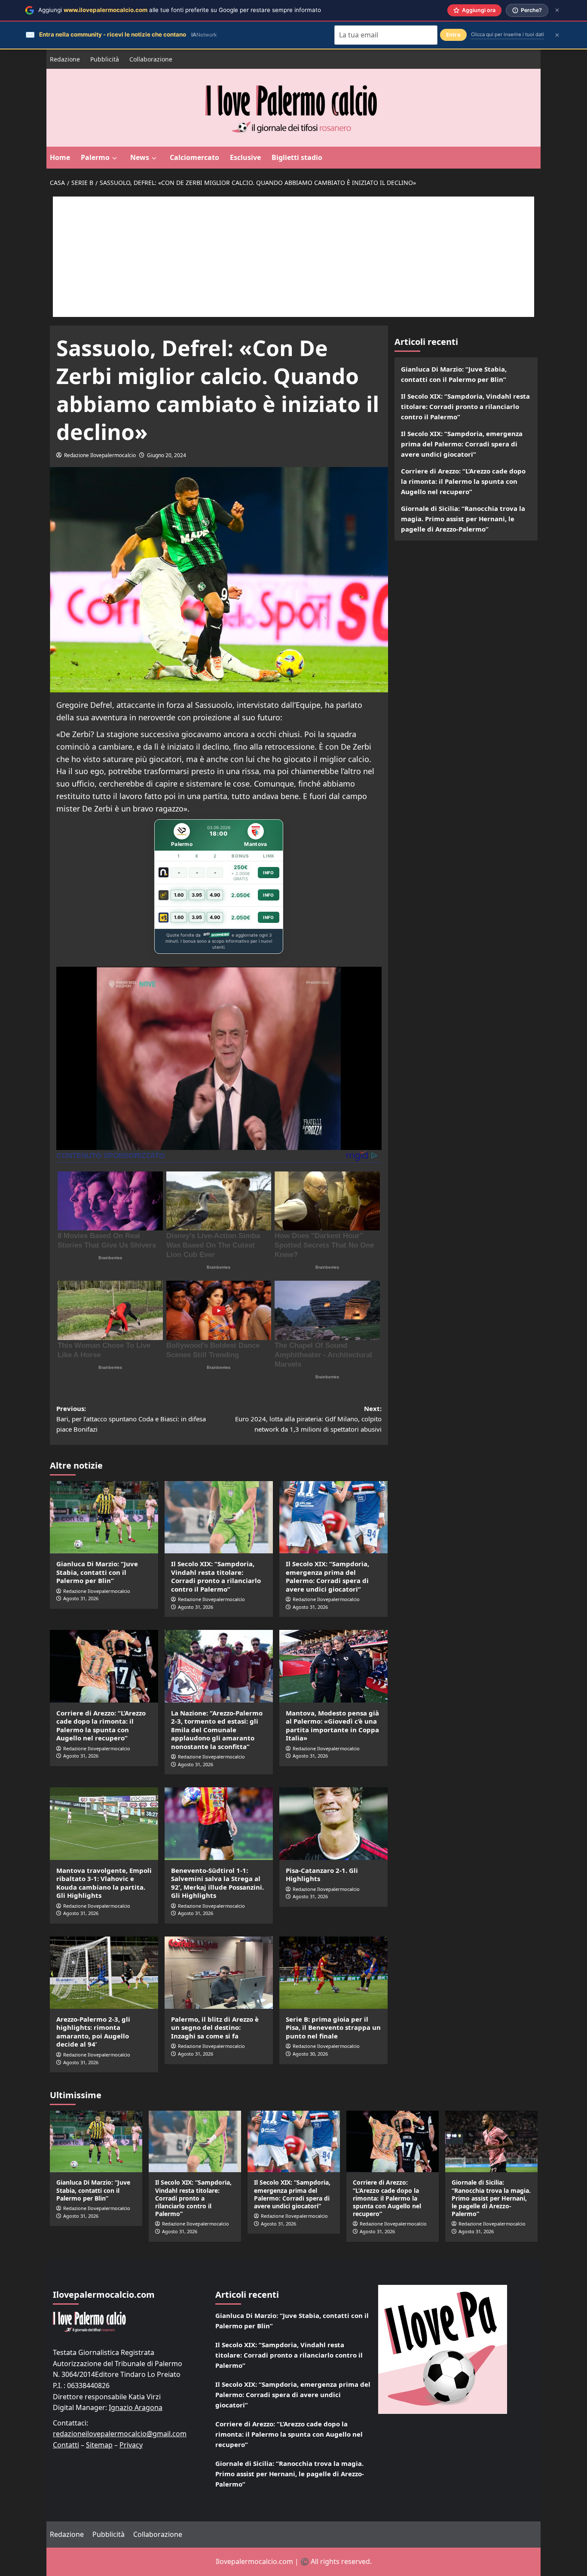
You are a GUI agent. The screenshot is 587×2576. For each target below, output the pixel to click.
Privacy (131, 2445)
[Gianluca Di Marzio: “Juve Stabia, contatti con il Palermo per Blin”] (104, 1517)
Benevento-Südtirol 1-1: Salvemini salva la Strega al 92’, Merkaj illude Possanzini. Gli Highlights (217, 1883)
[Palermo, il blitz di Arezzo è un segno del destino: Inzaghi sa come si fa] (219, 1973)
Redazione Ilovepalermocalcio (100, 455)
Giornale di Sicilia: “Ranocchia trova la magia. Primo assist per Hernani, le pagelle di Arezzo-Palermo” (463, 519)
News (140, 157)
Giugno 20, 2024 (167, 455)
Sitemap (99, 2445)
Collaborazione (151, 59)
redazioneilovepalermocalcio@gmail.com (120, 2434)
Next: (308, 1419)
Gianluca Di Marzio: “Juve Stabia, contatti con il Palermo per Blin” (97, 1572)
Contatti (66, 2445)
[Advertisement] (293, 257)
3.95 (197, 895)
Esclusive (245, 157)
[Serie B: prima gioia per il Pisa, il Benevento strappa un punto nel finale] (333, 1973)
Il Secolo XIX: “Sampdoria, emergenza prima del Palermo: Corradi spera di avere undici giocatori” (327, 1576)
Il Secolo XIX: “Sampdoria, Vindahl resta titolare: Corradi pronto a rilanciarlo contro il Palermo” (216, 1576)
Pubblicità (105, 59)
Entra (453, 35)
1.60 (179, 895)
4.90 (215, 895)
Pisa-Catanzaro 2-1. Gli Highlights (322, 1875)
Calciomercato (194, 157)
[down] (115, 158)
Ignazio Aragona (136, 2407)
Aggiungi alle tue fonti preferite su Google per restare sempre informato (180, 10)
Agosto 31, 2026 (81, 1598)
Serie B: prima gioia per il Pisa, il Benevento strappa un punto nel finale (333, 2027)
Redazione (65, 59)
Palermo (95, 157)
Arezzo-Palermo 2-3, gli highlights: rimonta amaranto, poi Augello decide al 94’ (93, 2032)
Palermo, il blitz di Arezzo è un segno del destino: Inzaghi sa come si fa (215, 2027)
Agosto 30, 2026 (310, 2054)
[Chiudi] (557, 10)
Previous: (131, 1419)
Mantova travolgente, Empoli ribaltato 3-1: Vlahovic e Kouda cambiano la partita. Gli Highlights (104, 1883)
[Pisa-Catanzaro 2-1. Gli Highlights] (333, 1823)
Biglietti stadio (297, 157)
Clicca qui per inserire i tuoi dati (508, 34)
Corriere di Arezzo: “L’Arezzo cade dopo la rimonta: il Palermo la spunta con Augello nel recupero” (101, 1726)
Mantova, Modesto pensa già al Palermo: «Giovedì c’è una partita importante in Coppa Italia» (332, 1726)
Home (60, 157)
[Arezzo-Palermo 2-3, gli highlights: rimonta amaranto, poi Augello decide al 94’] (104, 1973)
